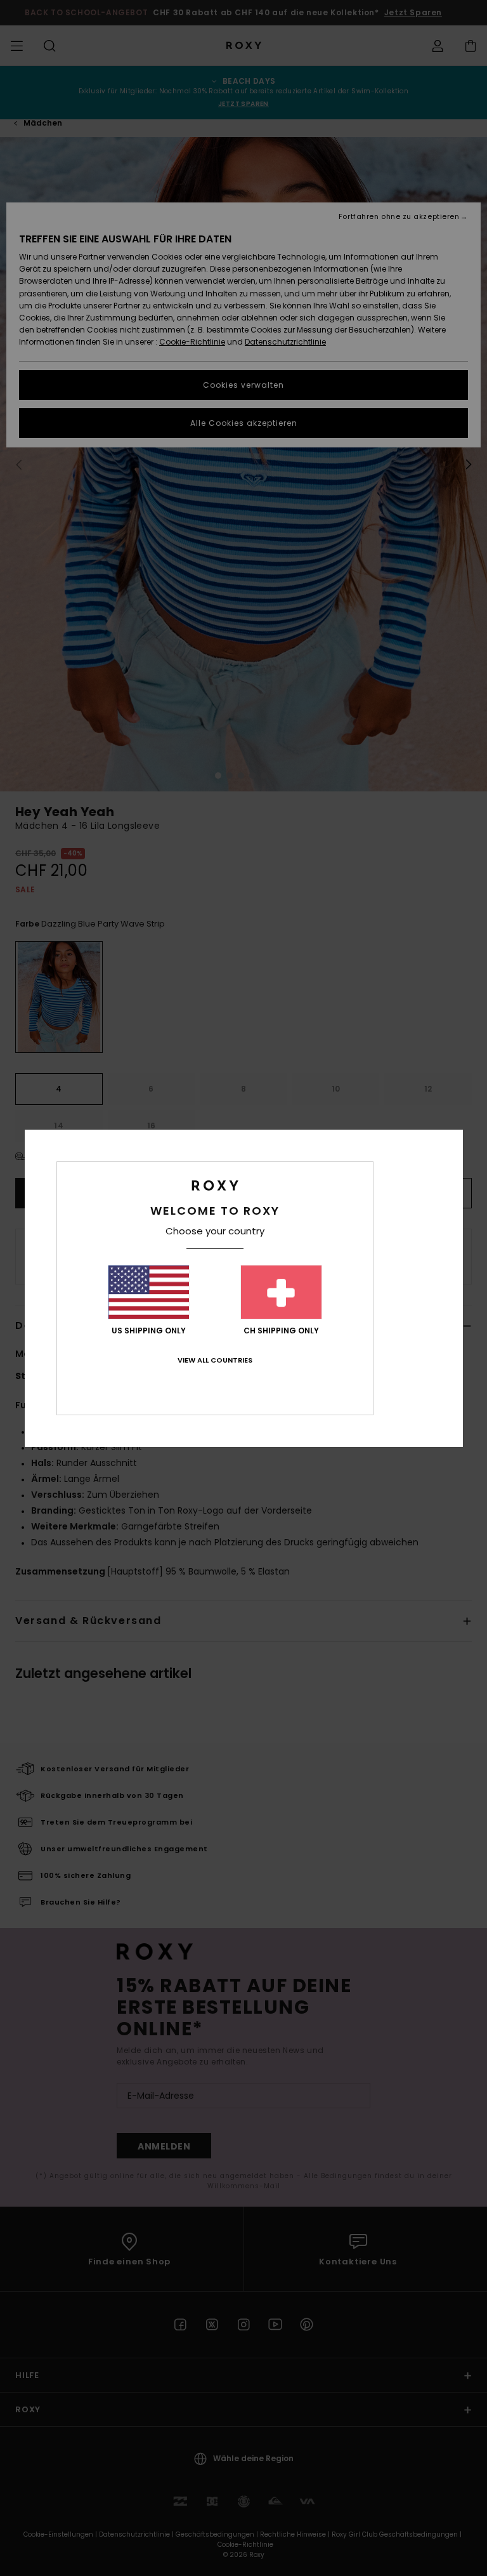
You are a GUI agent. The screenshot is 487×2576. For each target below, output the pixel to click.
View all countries (215, 1360)
